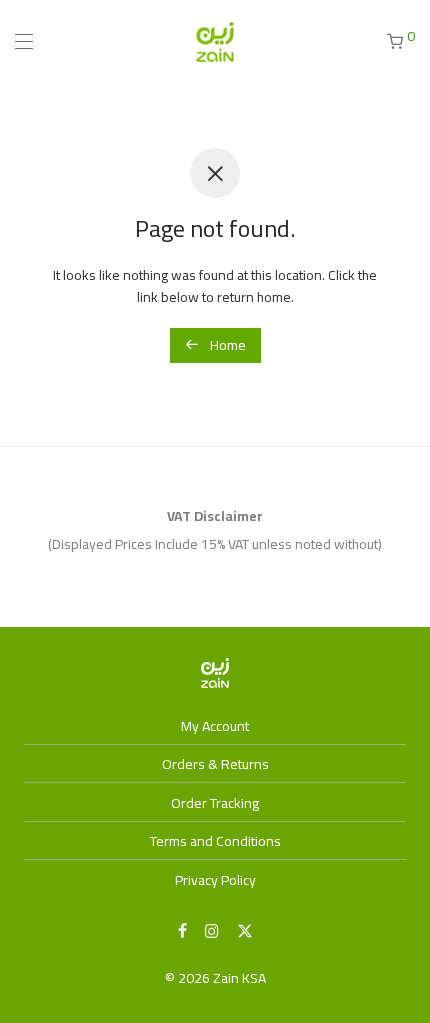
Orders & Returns (215, 764)
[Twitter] (245, 930)
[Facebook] (182, 930)
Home (226, 345)
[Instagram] (212, 930)
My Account (215, 726)
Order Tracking (215, 803)
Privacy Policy (215, 880)
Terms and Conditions (215, 841)
